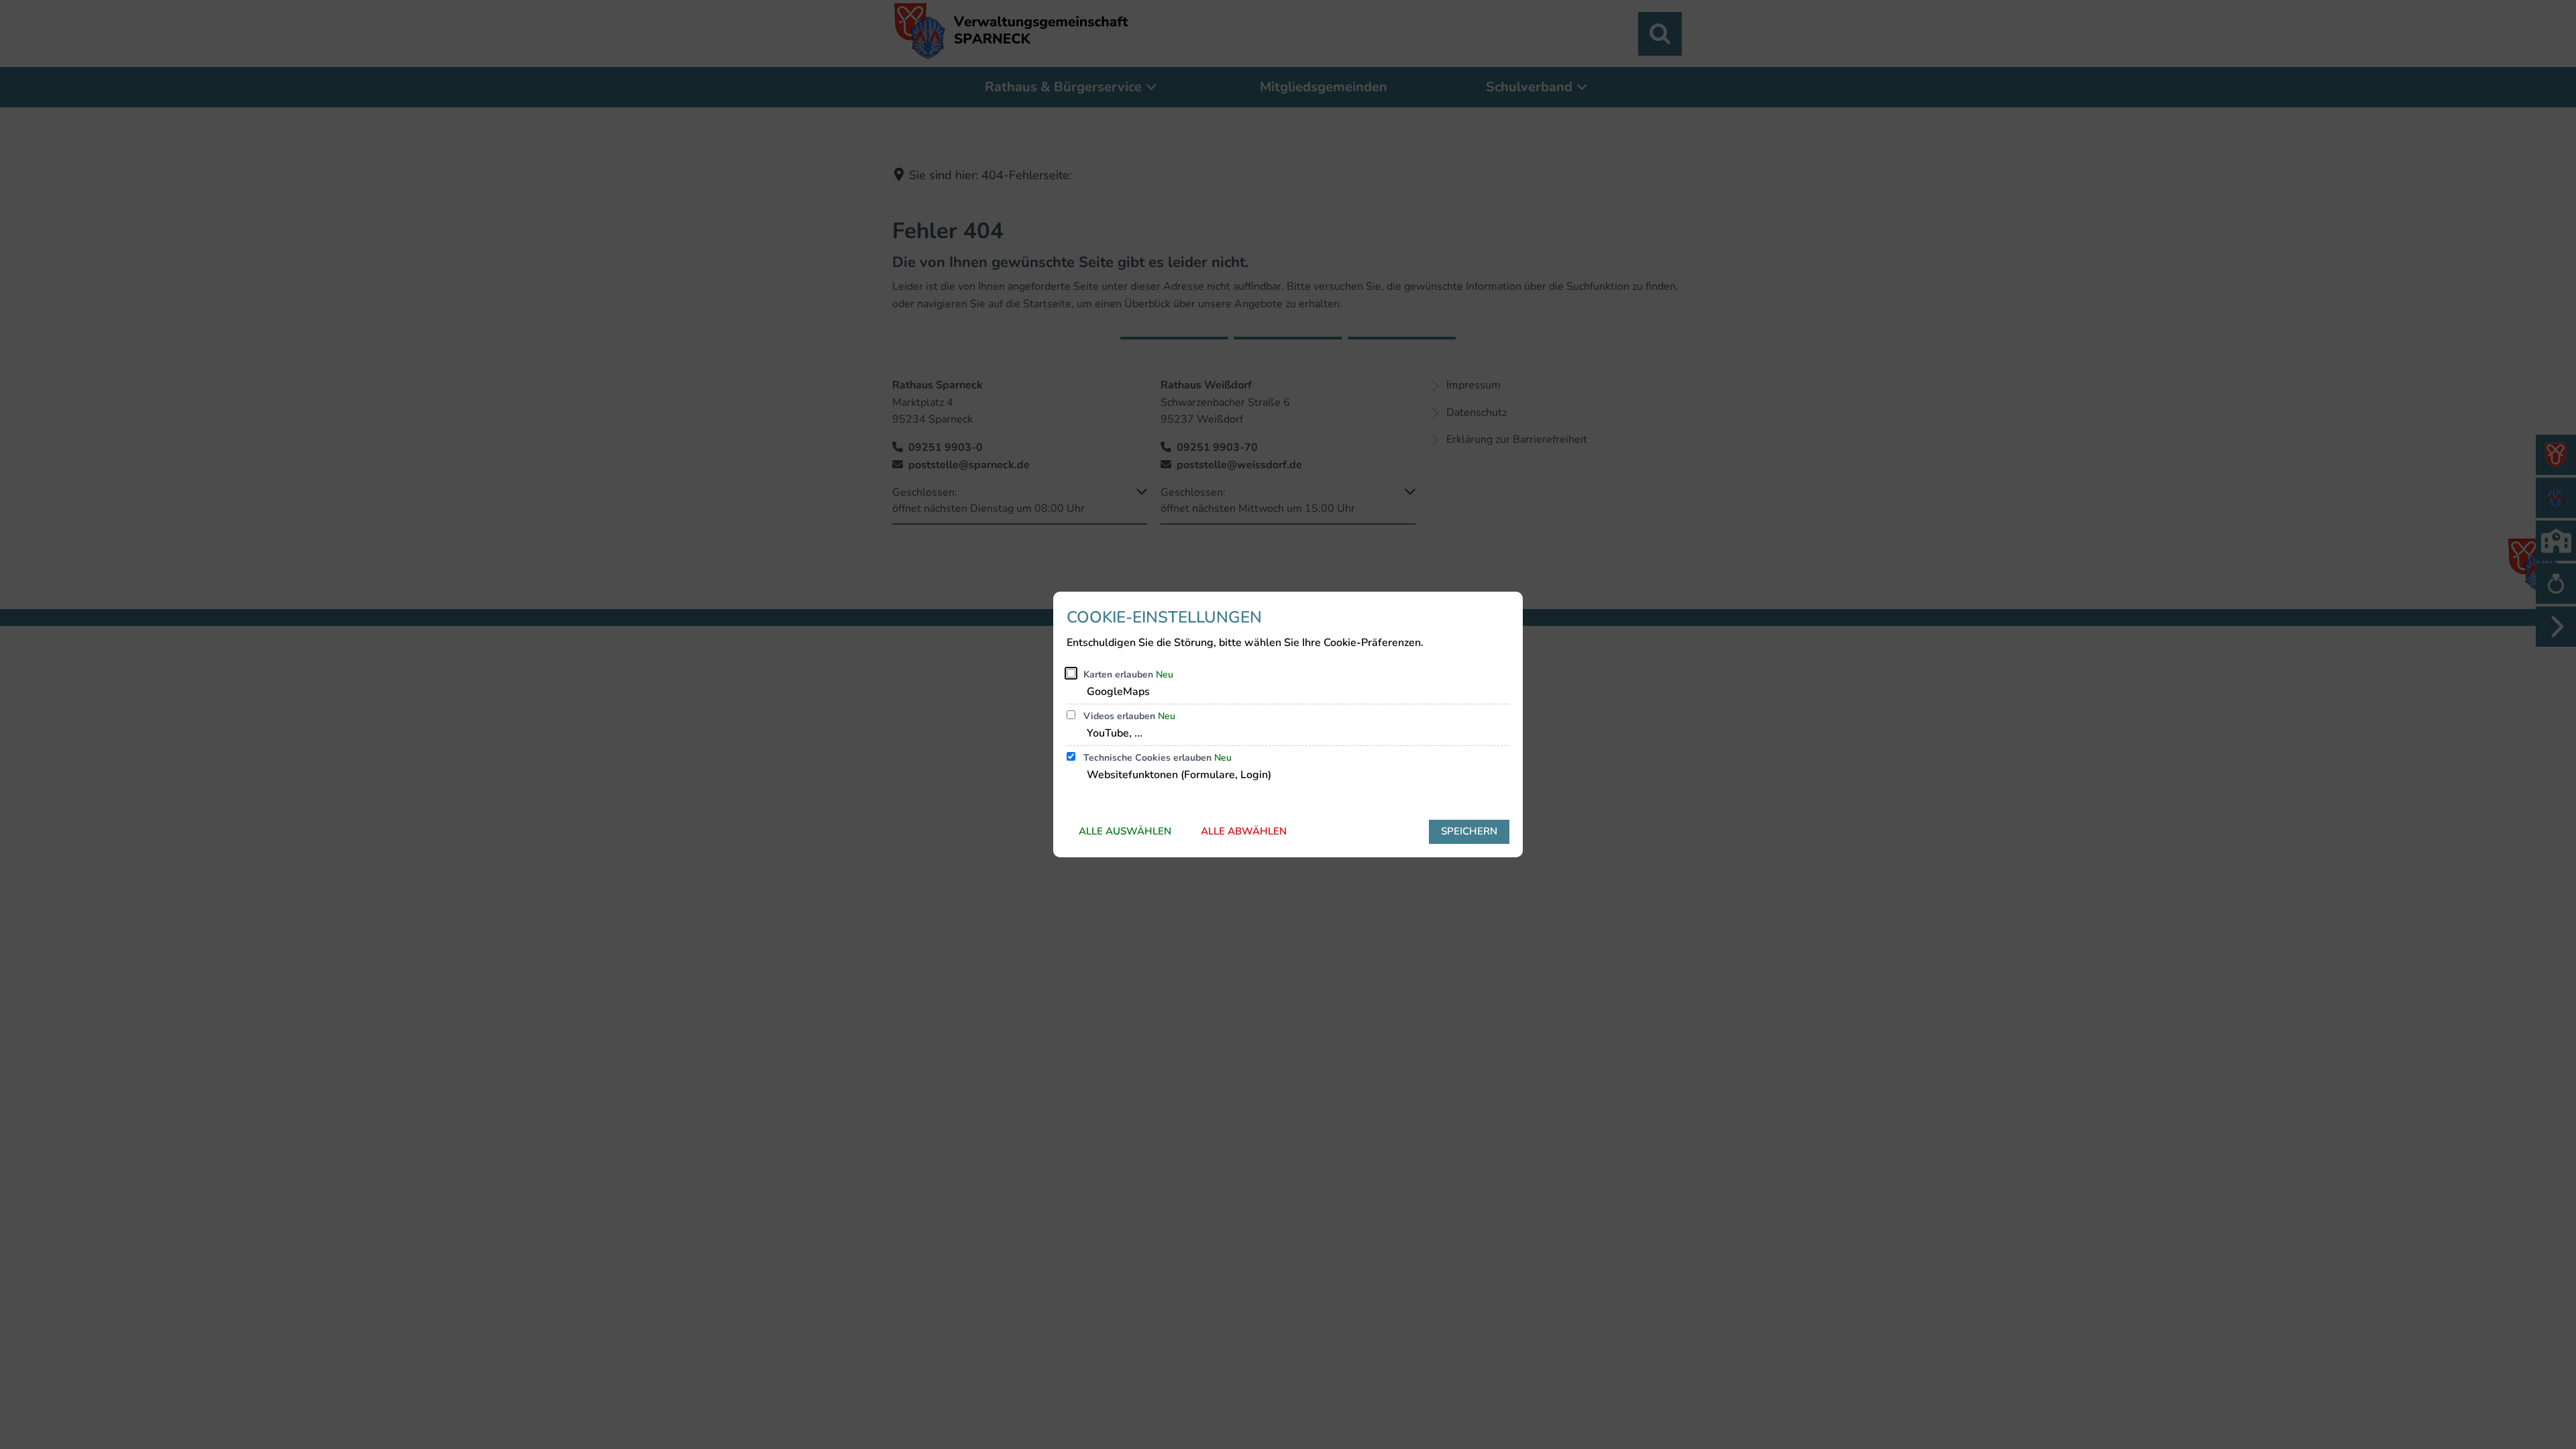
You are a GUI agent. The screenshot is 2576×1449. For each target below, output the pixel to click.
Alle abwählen (1244, 831)
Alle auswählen (1125, 831)
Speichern (1469, 831)
